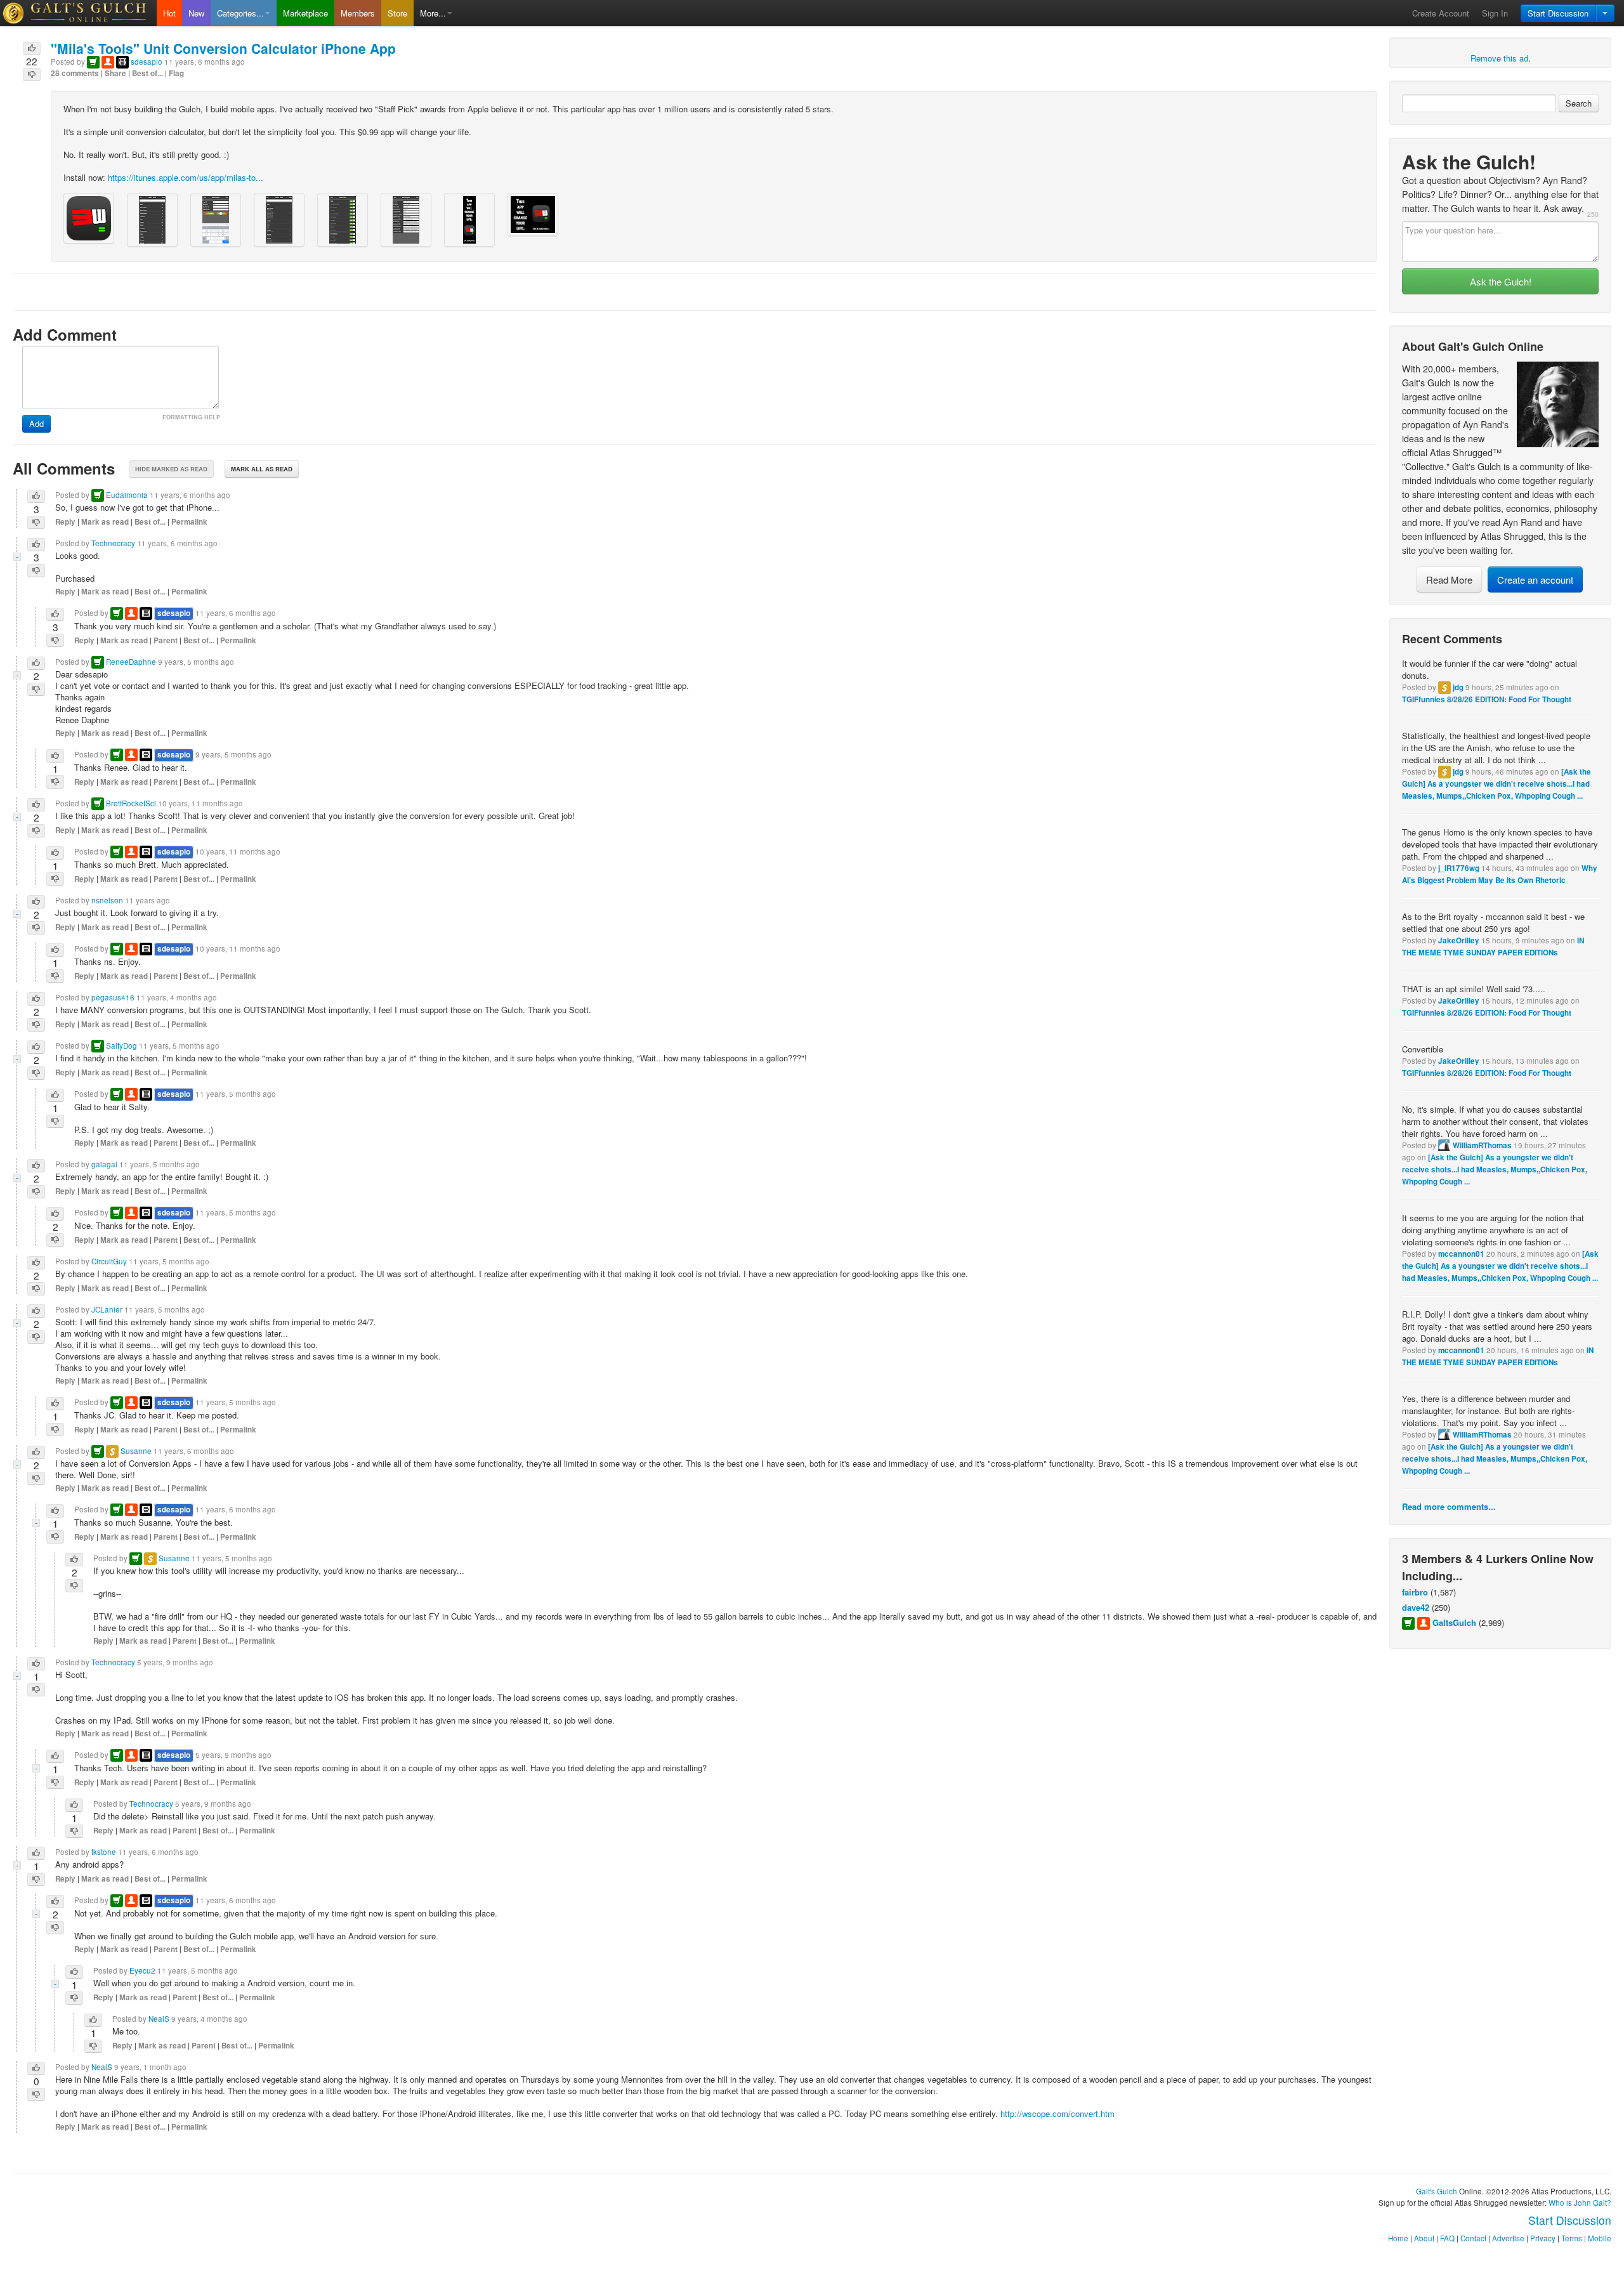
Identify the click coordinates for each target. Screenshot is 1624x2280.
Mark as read (105, 522)
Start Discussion (1558, 13)
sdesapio (147, 62)
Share (115, 73)
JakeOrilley (1459, 940)
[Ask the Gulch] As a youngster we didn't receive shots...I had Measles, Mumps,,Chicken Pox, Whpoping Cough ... (1496, 784)
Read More (1449, 580)
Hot (169, 13)
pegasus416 (113, 997)
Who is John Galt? (1580, 2203)
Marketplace (305, 13)
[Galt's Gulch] (78, 13)
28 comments (75, 73)
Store (397, 13)
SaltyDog (121, 1045)
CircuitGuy (109, 1261)
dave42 (1416, 1607)
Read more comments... (1449, 1506)
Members (358, 13)
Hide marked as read (171, 469)
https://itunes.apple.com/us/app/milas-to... (186, 177)
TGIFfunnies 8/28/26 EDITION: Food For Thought (1487, 699)
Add (36, 423)
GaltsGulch (1454, 1622)
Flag (176, 73)
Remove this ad (1499, 58)
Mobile (1600, 2238)
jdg (1458, 687)
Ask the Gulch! (1501, 281)
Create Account (1441, 13)
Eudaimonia (127, 495)
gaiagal (104, 1164)
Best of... (147, 73)
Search (1579, 103)
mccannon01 (1461, 1254)
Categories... (240, 13)
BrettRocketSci (131, 803)
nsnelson (107, 900)
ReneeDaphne (131, 662)
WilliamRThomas (1482, 1145)
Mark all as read (262, 469)
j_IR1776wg (1459, 868)
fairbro (1415, 1592)
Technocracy (113, 543)
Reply (65, 522)
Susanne (136, 1451)
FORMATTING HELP (191, 417)
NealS (159, 2019)
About (1424, 2238)
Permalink (189, 522)
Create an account (1535, 580)
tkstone (104, 1852)
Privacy (1543, 2238)
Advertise (1508, 2238)
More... (433, 13)
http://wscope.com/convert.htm (1058, 2113)
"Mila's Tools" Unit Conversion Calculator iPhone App (223, 48)
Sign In (1495, 13)
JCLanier (107, 1309)
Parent (166, 640)
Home (1398, 2238)
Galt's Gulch (1437, 2191)
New (196, 13)
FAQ (1447, 2238)
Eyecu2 (142, 1970)
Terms (1572, 2238)
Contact (1473, 2238)
